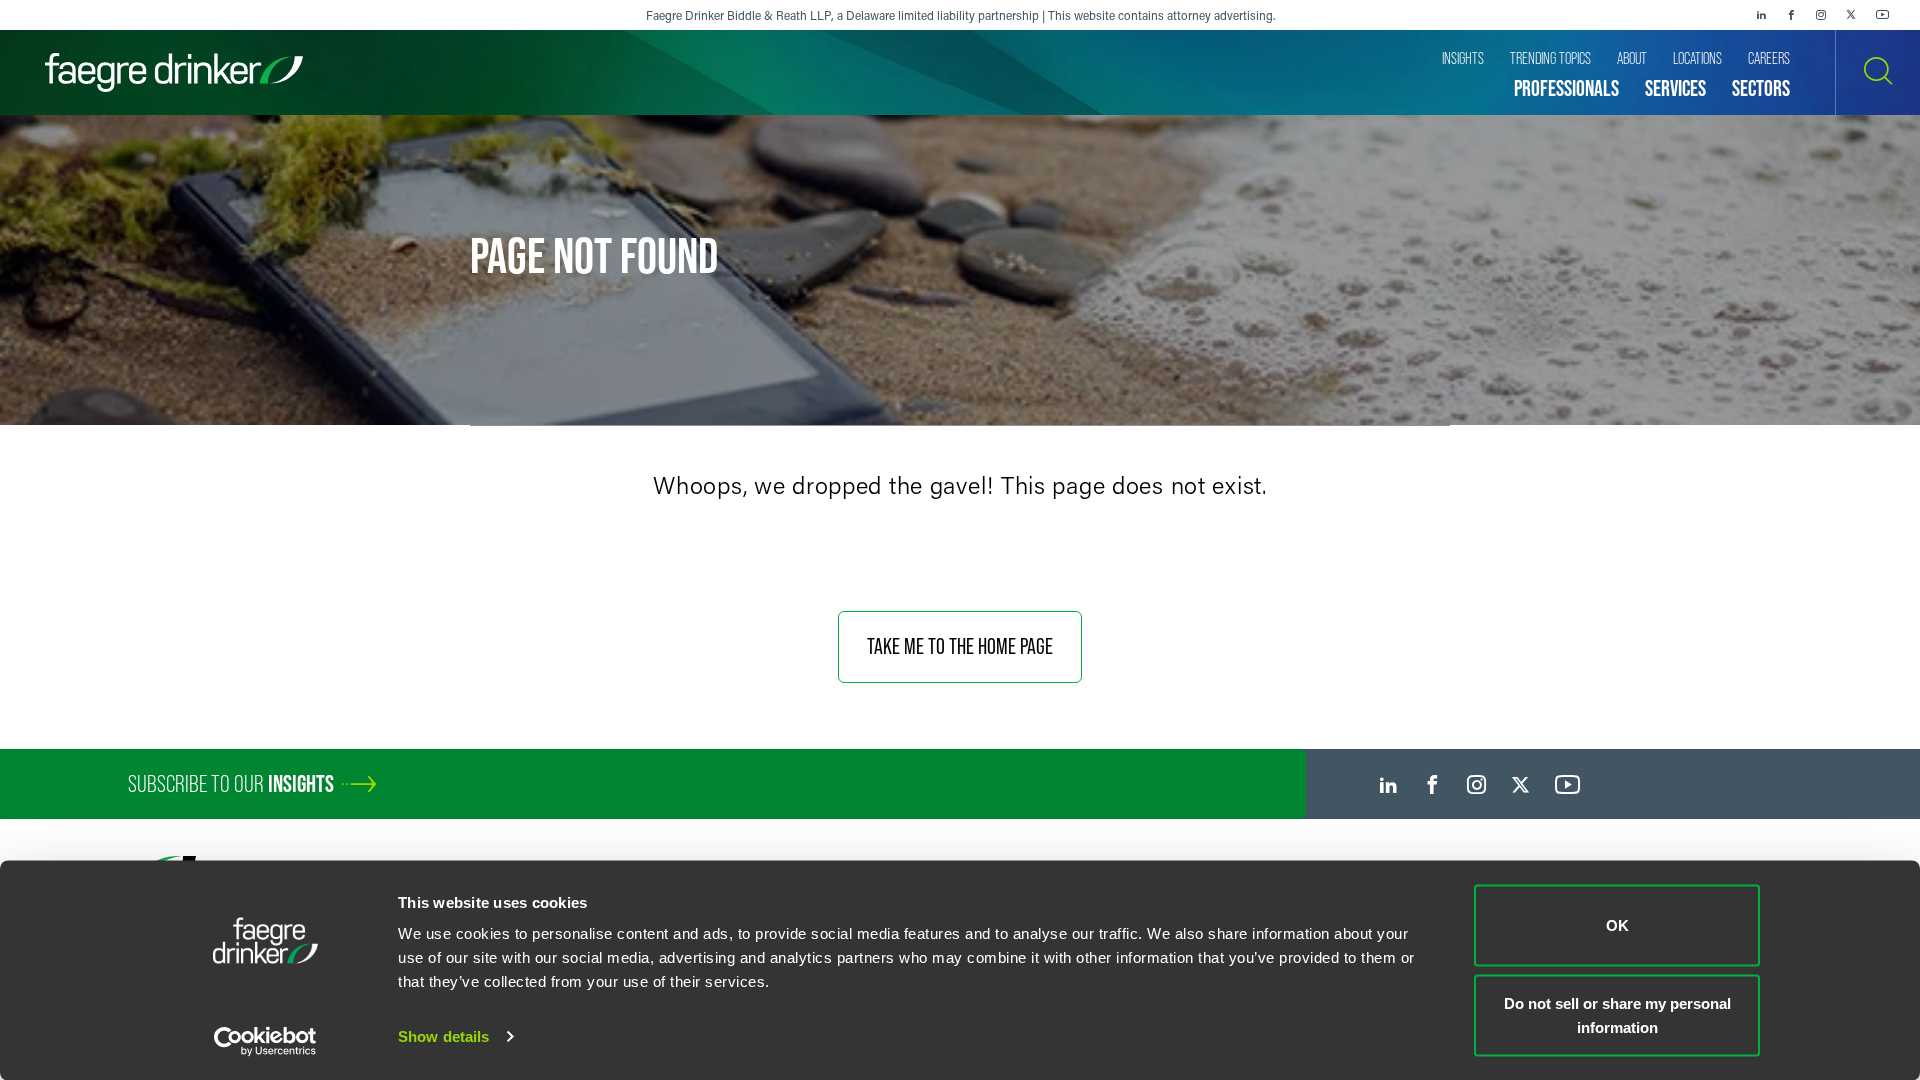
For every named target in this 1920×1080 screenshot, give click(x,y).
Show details (443, 1036)
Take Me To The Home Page (960, 646)
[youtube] (1883, 15)
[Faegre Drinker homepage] (174, 72)
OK (1617, 925)
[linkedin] (1761, 15)
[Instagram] (1821, 15)
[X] (1851, 15)
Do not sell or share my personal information (1617, 1014)
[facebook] (1791, 15)
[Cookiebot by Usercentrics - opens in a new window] (265, 1041)
